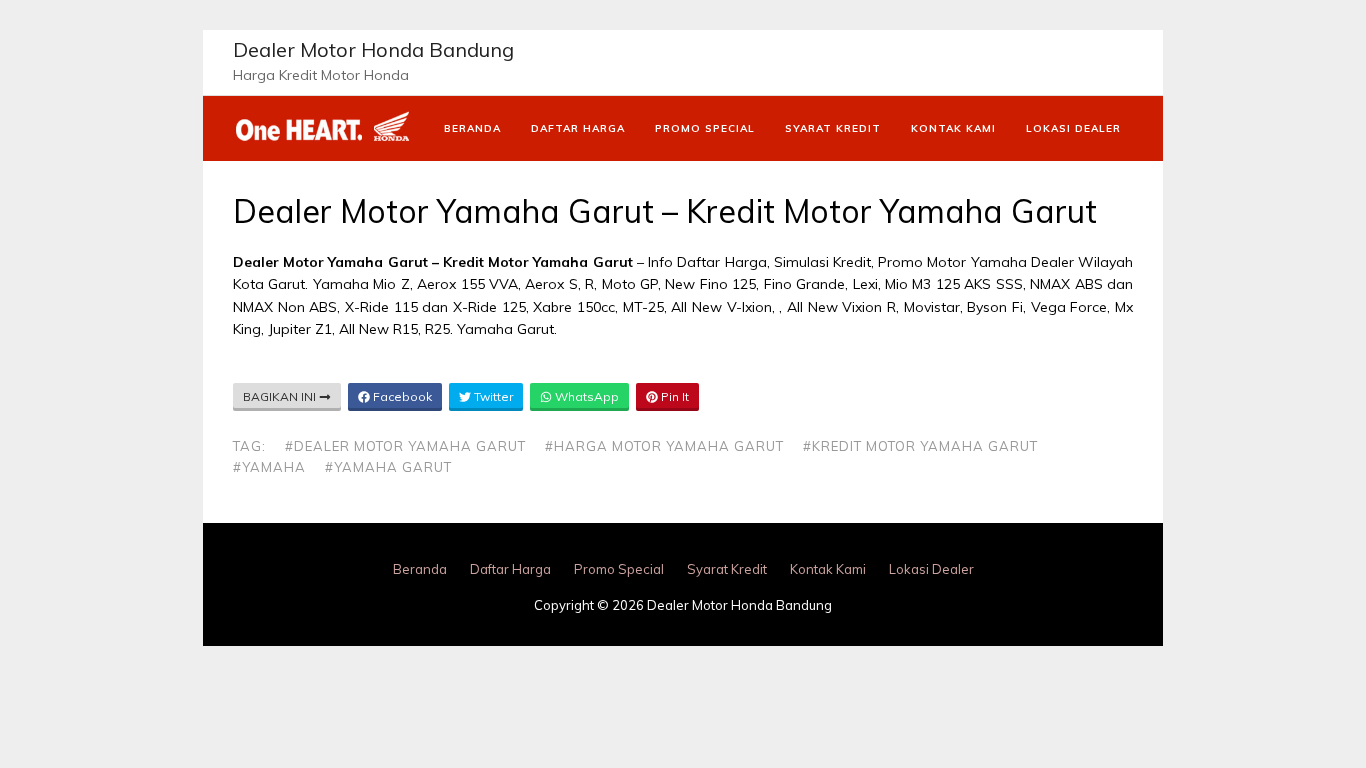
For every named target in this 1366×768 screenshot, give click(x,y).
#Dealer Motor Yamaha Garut (405, 446)
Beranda (472, 128)
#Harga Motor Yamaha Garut (664, 446)
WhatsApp (585, 396)
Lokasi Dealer (1073, 128)
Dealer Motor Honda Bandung (373, 49)
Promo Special (705, 128)
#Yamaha (269, 467)
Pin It (673, 396)
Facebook (401, 396)
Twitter (492, 396)
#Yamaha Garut (388, 467)
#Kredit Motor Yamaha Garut (920, 446)
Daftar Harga (578, 128)
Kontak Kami (953, 128)
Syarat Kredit (833, 128)
